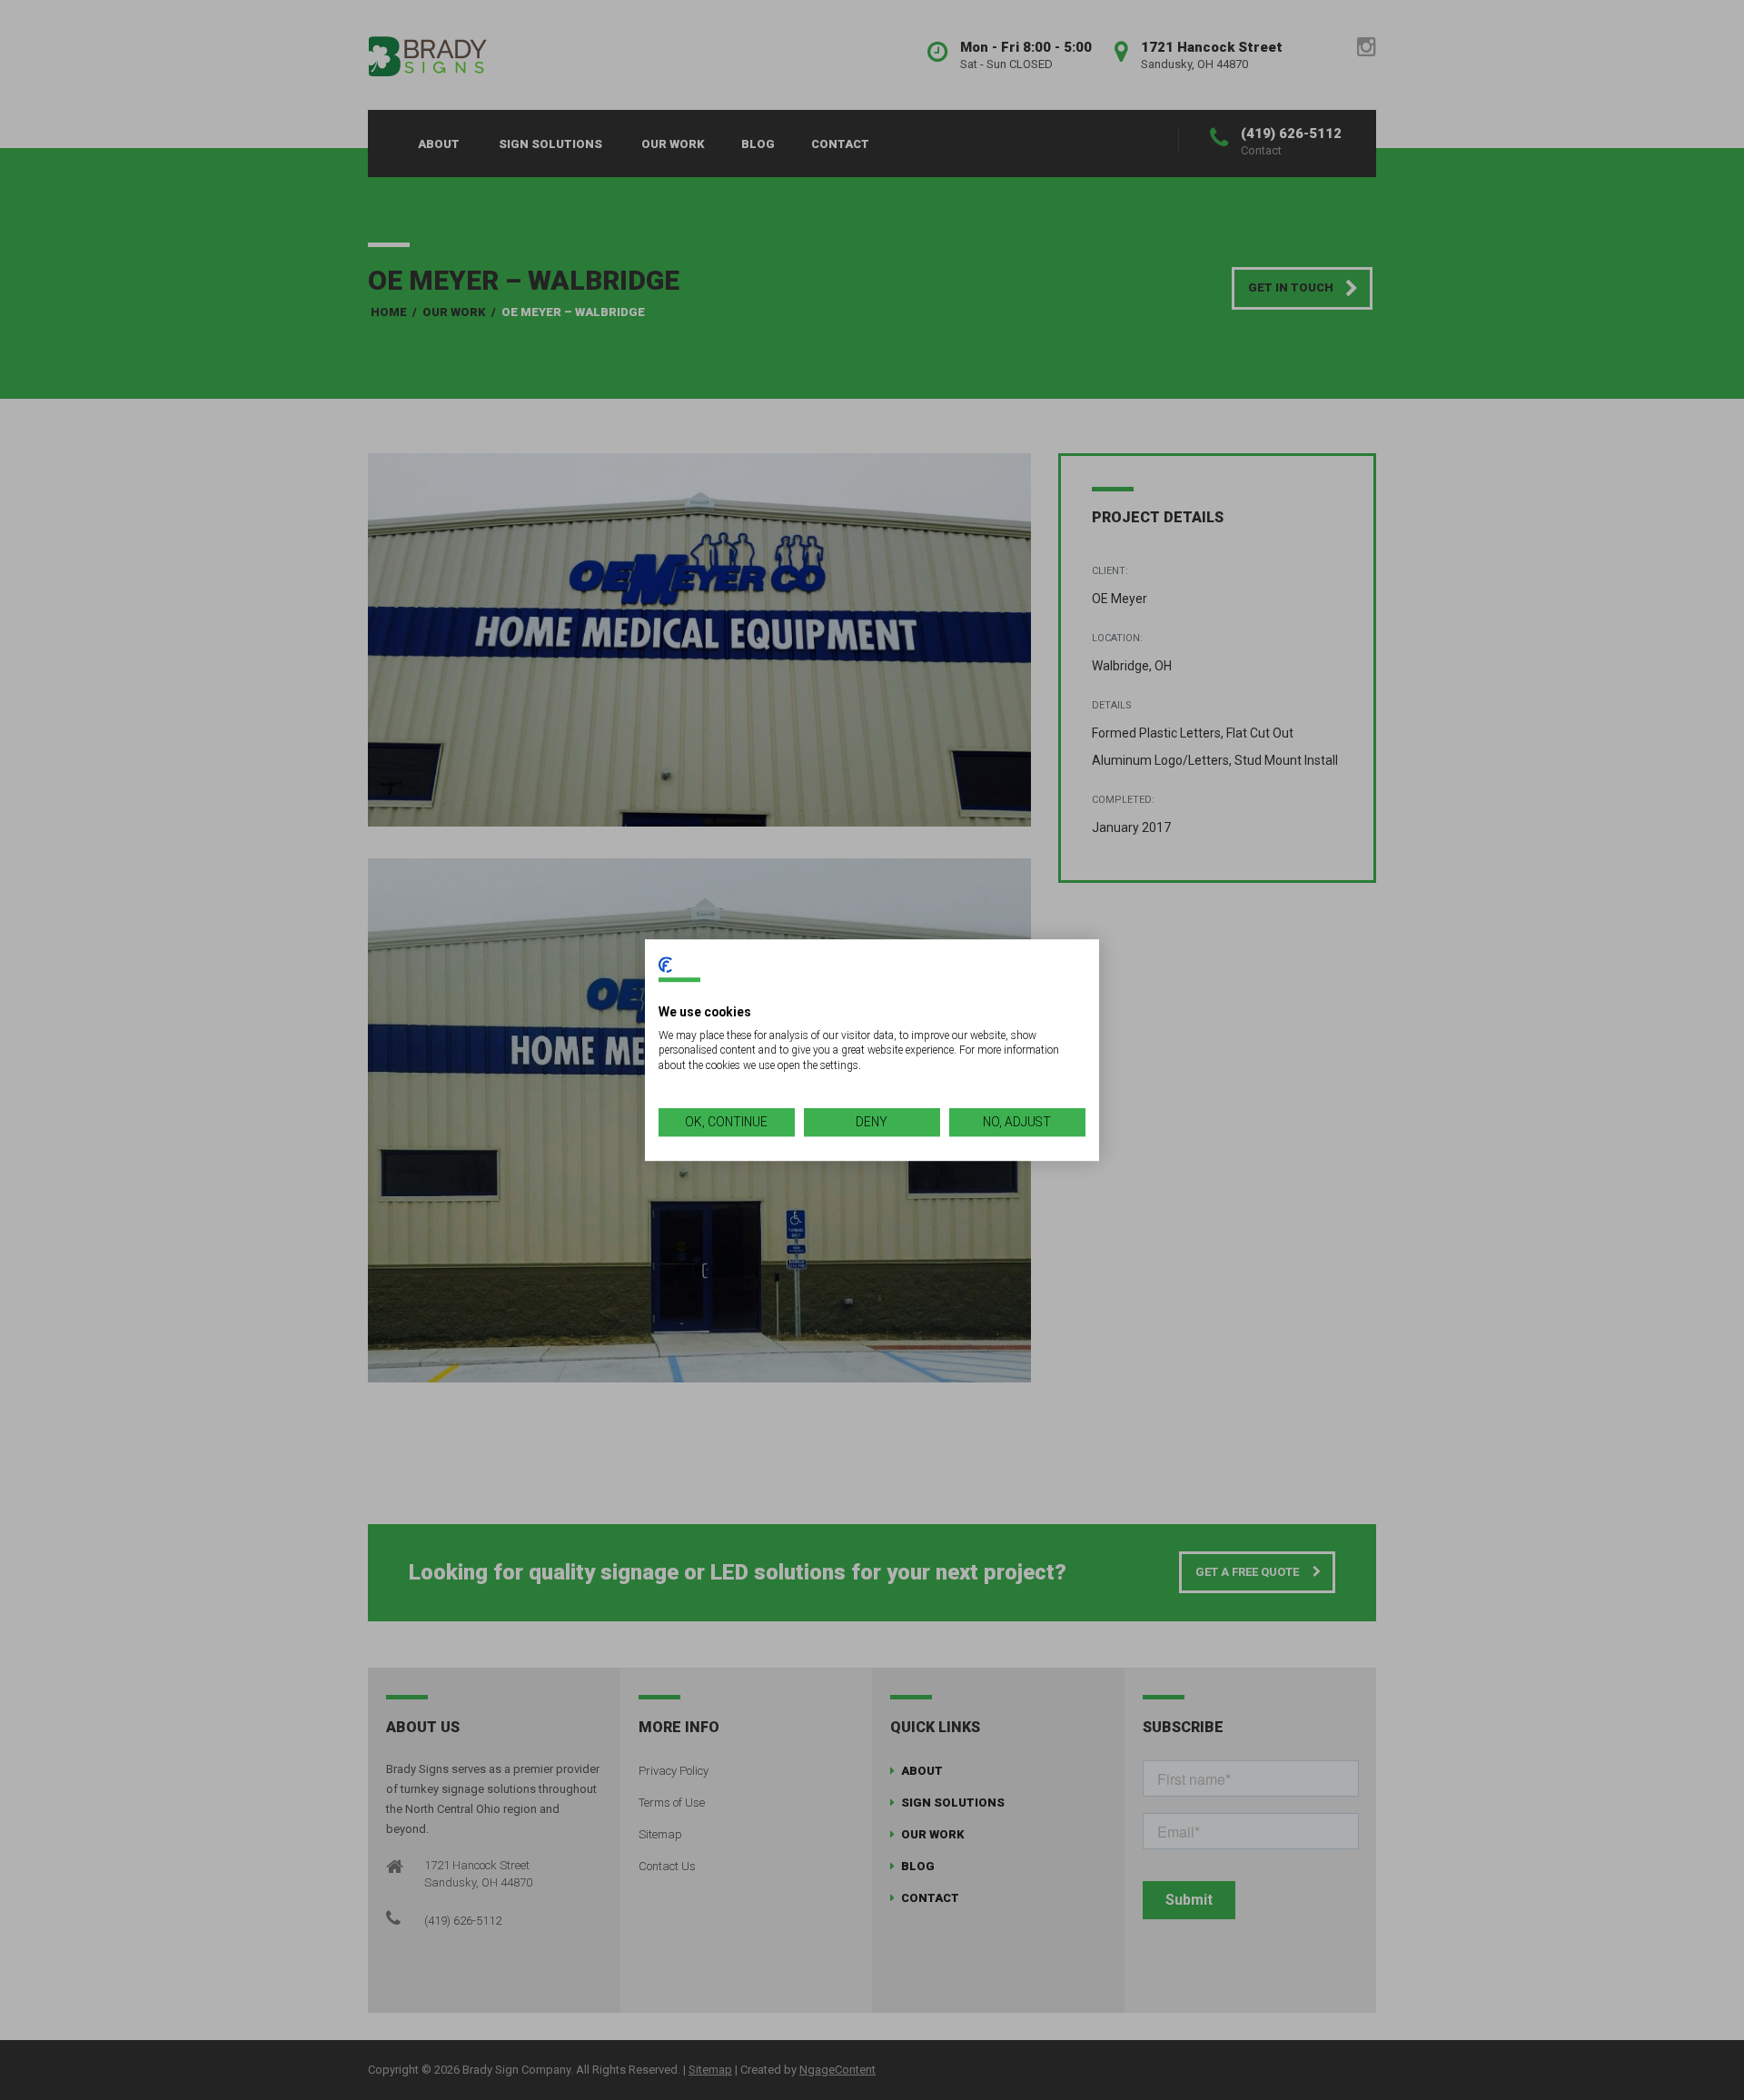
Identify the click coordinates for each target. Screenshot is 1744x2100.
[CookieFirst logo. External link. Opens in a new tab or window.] (665, 965)
